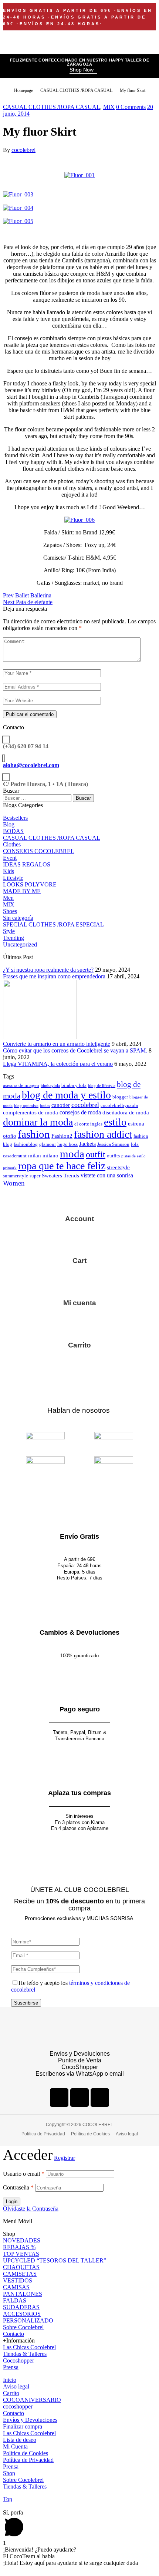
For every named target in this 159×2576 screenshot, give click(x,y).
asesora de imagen (21, 1085)
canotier (61, 1105)
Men (8, 898)
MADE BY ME (22, 891)
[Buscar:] (38, 798)
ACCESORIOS (22, 2314)
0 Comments (131, 107)
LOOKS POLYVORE (30, 884)
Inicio (10, 2380)
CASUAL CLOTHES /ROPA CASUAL (76, 90)
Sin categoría (18, 918)
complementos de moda (31, 1113)
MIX (109, 107)
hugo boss (67, 1144)
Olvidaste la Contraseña (31, 2209)
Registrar (65, 2158)
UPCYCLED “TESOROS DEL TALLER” (55, 2260)
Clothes (12, 844)
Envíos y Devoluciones (30, 2420)
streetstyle (118, 1167)
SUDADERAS (21, 2307)
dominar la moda (38, 1122)
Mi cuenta (80, 1303)
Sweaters (52, 1176)
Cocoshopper (18, 2360)
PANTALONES (23, 2294)
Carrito (79, 1345)
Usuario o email (24, 2174)
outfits (113, 1156)
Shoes (10, 911)
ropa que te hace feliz (62, 1166)
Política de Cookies (26, 2453)
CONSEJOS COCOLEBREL (39, 851)
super (35, 1176)
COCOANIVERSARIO (32, 2400)
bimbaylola (50, 1086)
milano (50, 1156)
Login (12, 2202)
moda (72, 1154)
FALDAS (15, 2300)
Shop (9, 2473)
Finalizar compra (23, 2426)
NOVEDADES (22, 2240)
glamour (48, 1144)
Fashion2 (62, 1136)
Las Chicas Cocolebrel (29, 2347)
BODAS (13, 831)
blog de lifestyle (102, 1086)
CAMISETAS (20, 2274)
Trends (71, 1176)
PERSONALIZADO (28, 2320)
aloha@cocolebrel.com (31, 765)
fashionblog (26, 1144)
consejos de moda (80, 1112)
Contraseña (18, 2187)
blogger (120, 1097)
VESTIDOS (18, 2280)
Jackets (87, 1144)
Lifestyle (13, 878)
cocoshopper (18, 2406)
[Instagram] (79, 2098)
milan (35, 1156)
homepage (23, 90)
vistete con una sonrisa (107, 1175)
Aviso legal (16, 2386)
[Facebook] (59, 2098)
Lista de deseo (20, 2440)
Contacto (13, 2334)
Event (10, 858)
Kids (9, 871)
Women (14, 1183)
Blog (9, 824)
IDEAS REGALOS (27, 864)
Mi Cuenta (15, 2446)
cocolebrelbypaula (119, 1105)
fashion (34, 1134)
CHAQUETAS (21, 2267)
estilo (115, 1122)
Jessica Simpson (113, 1144)
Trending (13, 938)
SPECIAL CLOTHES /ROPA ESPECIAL (53, 924)
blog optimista (26, 1106)
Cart (79, 1261)
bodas (45, 1106)
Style (9, 931)
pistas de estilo (133, 1156)
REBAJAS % (19, 2247)
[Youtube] (100, 2098)
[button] (83, 70)
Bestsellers (15, 818)
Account (79, 1219)
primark (10, 1168)
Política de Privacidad (28, 2460)
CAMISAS (16, 2287)
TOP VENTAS (21, 2254)
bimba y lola (74, 1085)
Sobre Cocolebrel (23, 2327)
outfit (96, 1154)
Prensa (11, 2367)
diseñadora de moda (126, 1113)
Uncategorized (20, 944)
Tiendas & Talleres (25, 2354)
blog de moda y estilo (66, 1095)
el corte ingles (88, 1124)
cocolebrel (23, 150)
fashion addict (103, 1134)
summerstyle (16, 1176)
